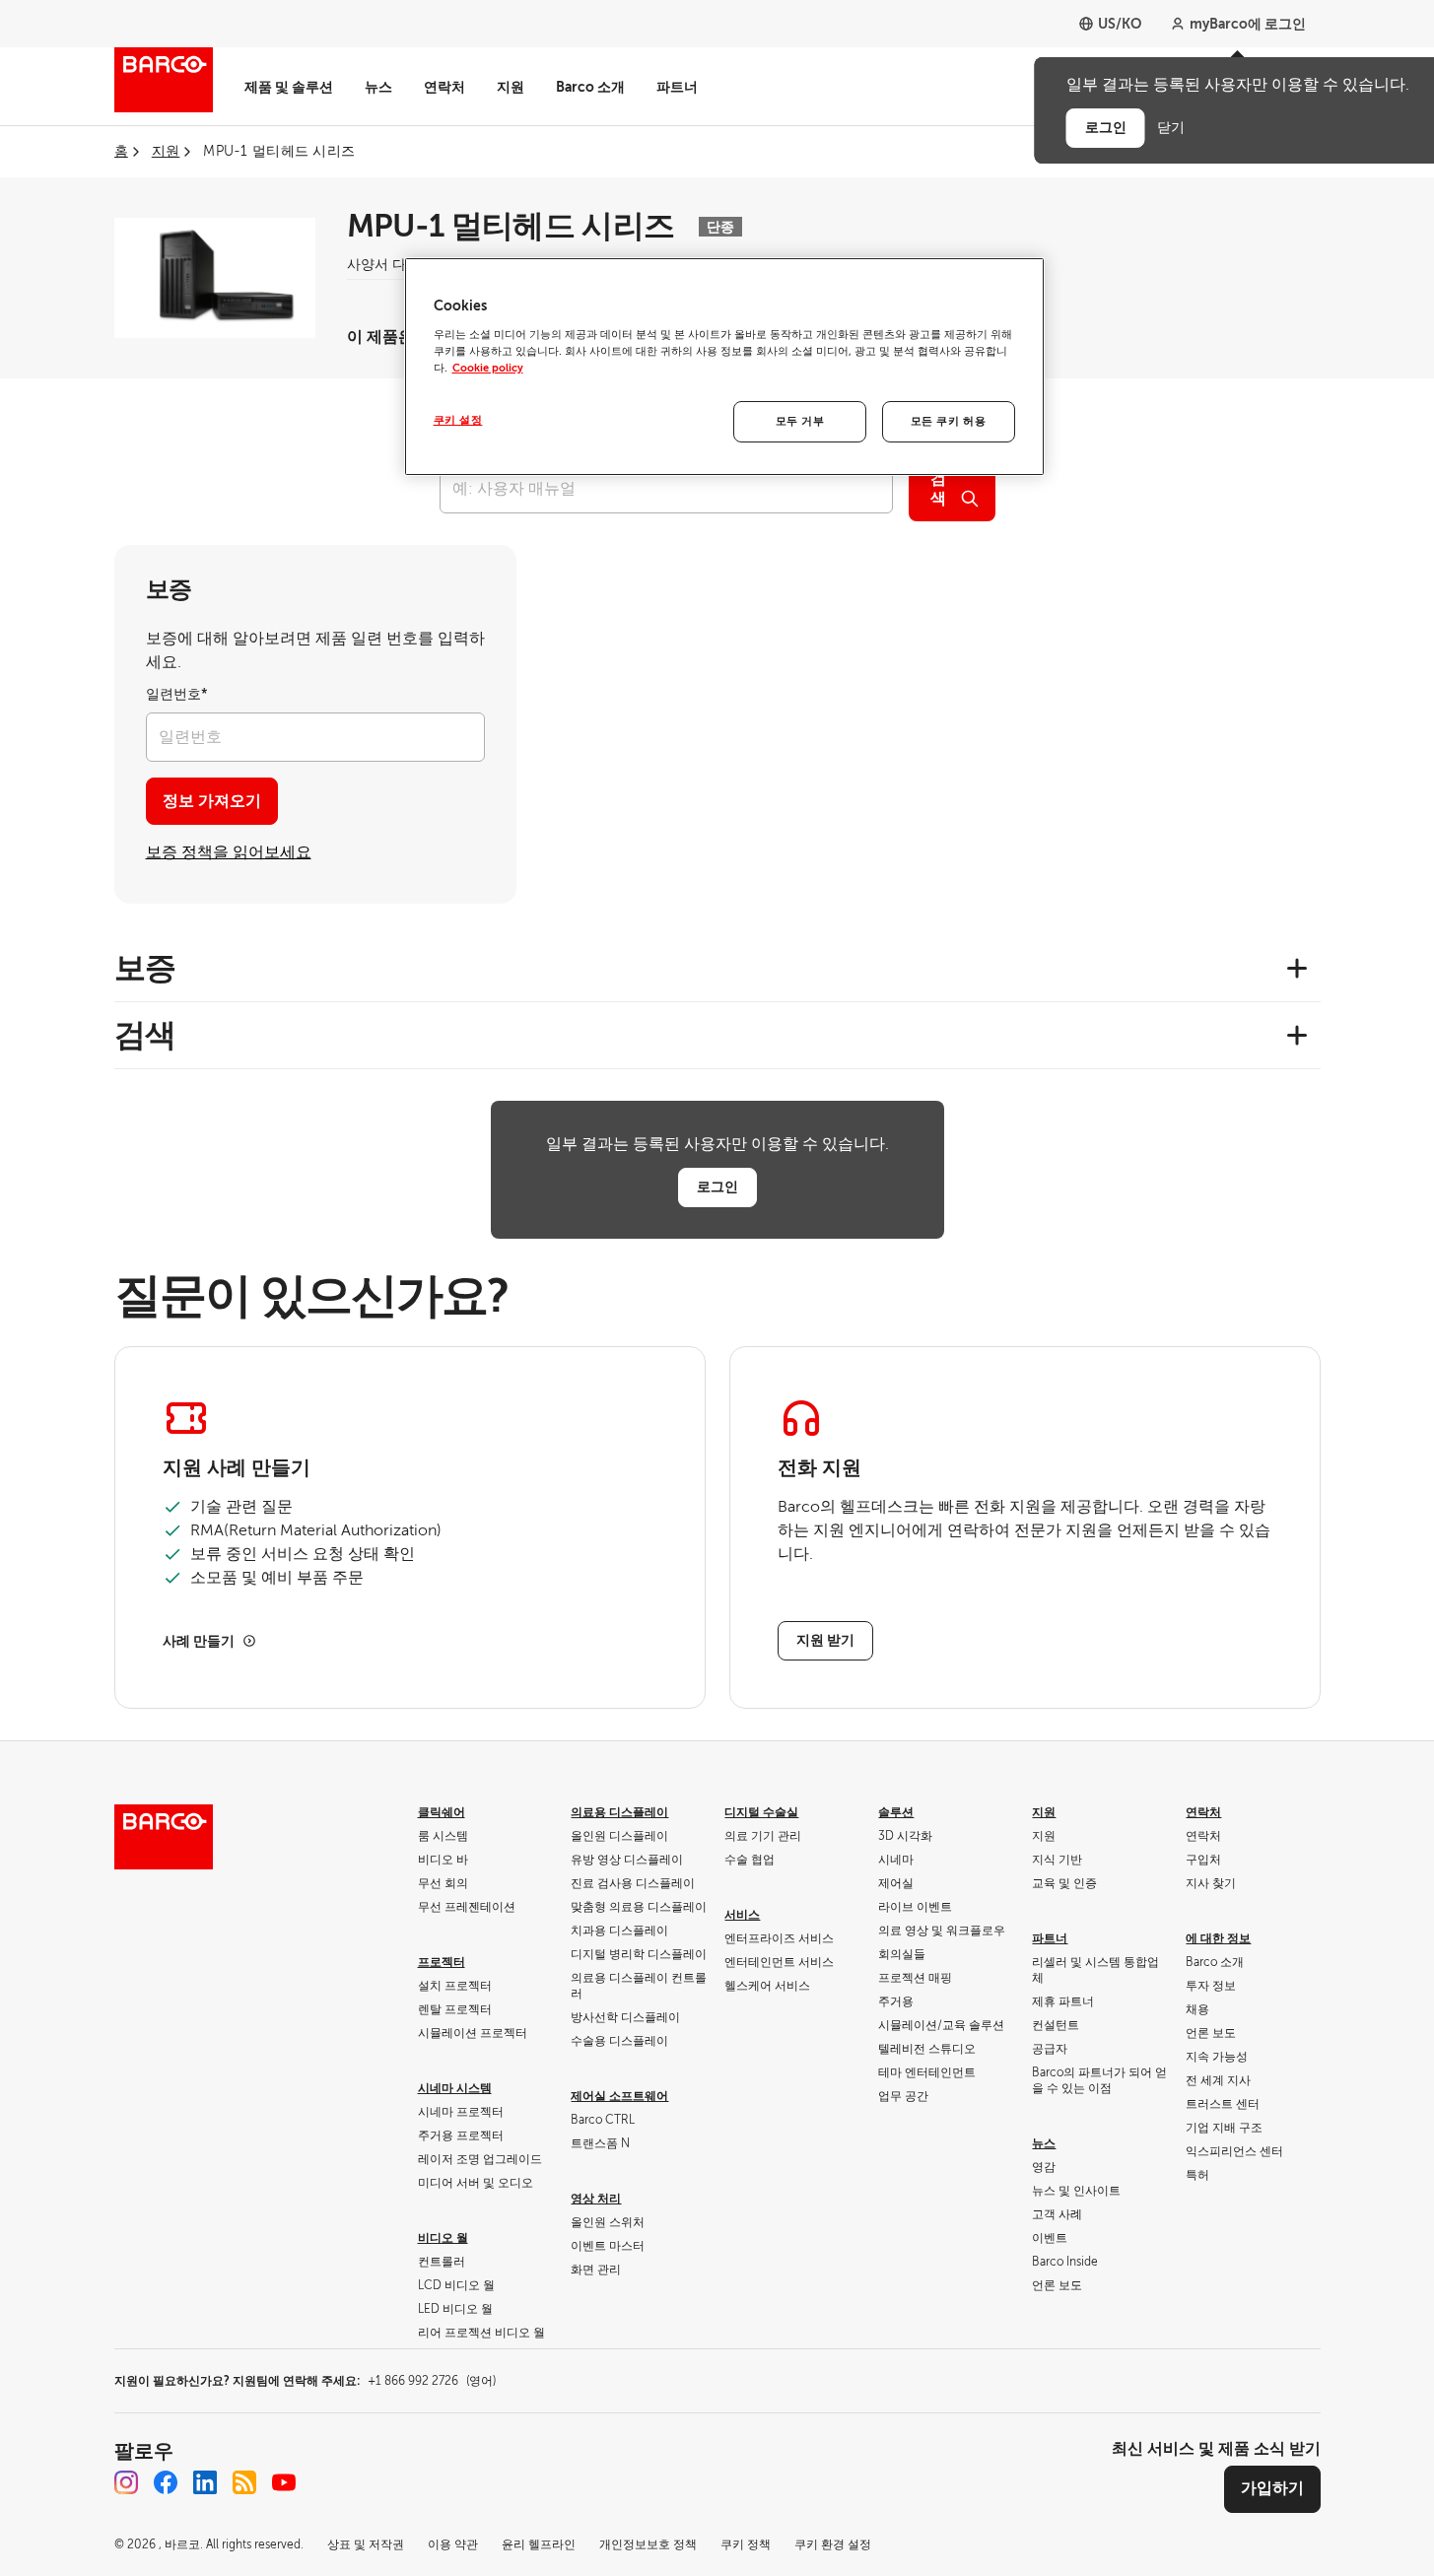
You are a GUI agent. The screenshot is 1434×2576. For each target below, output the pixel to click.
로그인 (717, 1186)
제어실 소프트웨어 (619, 2096)
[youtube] (284, 2482)
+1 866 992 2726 (432, 2381)
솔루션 (896, 1812)
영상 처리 (596, 2199)
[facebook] (166, 2482)
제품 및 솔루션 (289, 87)
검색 (938, 489)
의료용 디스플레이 (619, 1812)
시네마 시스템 (455, 2088)
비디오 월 (443, 2238)
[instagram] (126, 2482)
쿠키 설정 (458, 420)
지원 (511, 87)
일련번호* (177, 694)
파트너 (677, 87)
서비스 (742, 1915)
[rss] (244, 2482)
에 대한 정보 (1218, 1938)
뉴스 (378, 87)
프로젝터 (442, 1962)
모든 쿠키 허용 (949, 421)
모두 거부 (800, 421)
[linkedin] (205, 2482)
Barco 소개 (590, 87)
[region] (724, 367)
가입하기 (1272, 2488)
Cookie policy (488, 368)
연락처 (444, 87)
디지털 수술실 (761, 1812)
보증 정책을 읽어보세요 (229, 852)
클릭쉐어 (442, 1812)
